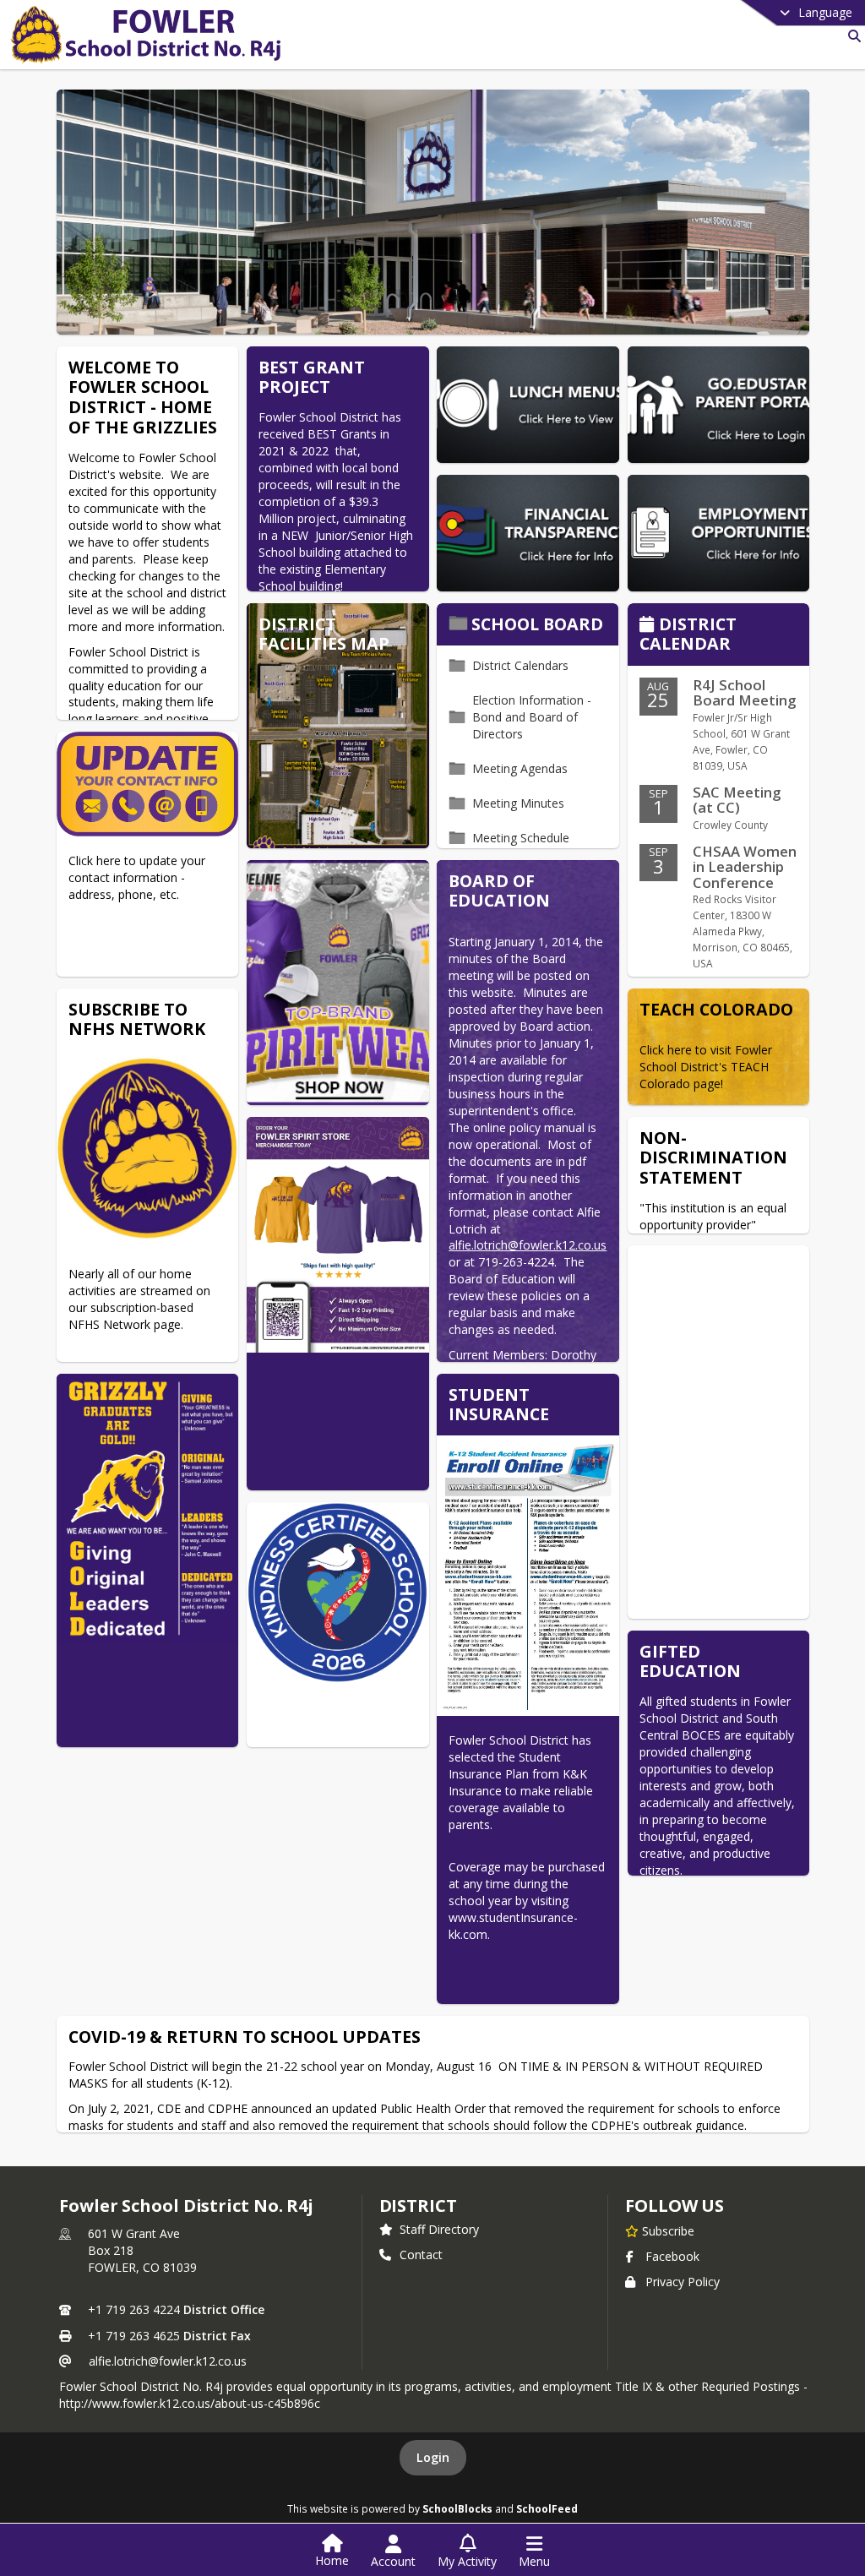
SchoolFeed (547, 2508)
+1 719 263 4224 (134, 2309)
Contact (421, 2255)
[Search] (851, 36)
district (418, 2206)
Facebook (672, 2256)
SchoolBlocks (457, 2508)
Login (433, 2457)
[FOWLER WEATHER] (718, 1432)
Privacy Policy (683, 2282)
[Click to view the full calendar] (649, 626)
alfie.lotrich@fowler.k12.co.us (168, 2361)
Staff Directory (439, 2229)
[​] (337, 1625)
